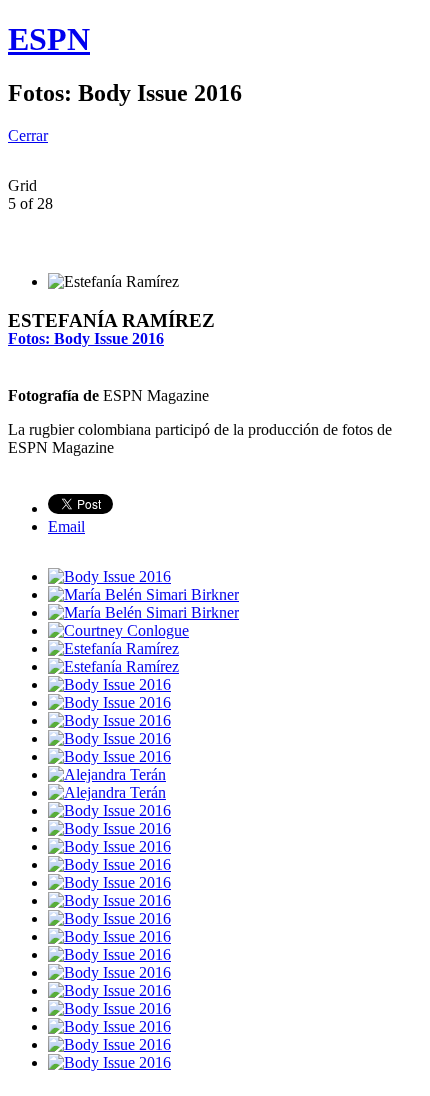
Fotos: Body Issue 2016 (86, 338)
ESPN (49, 39)
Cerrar (28, 135)
